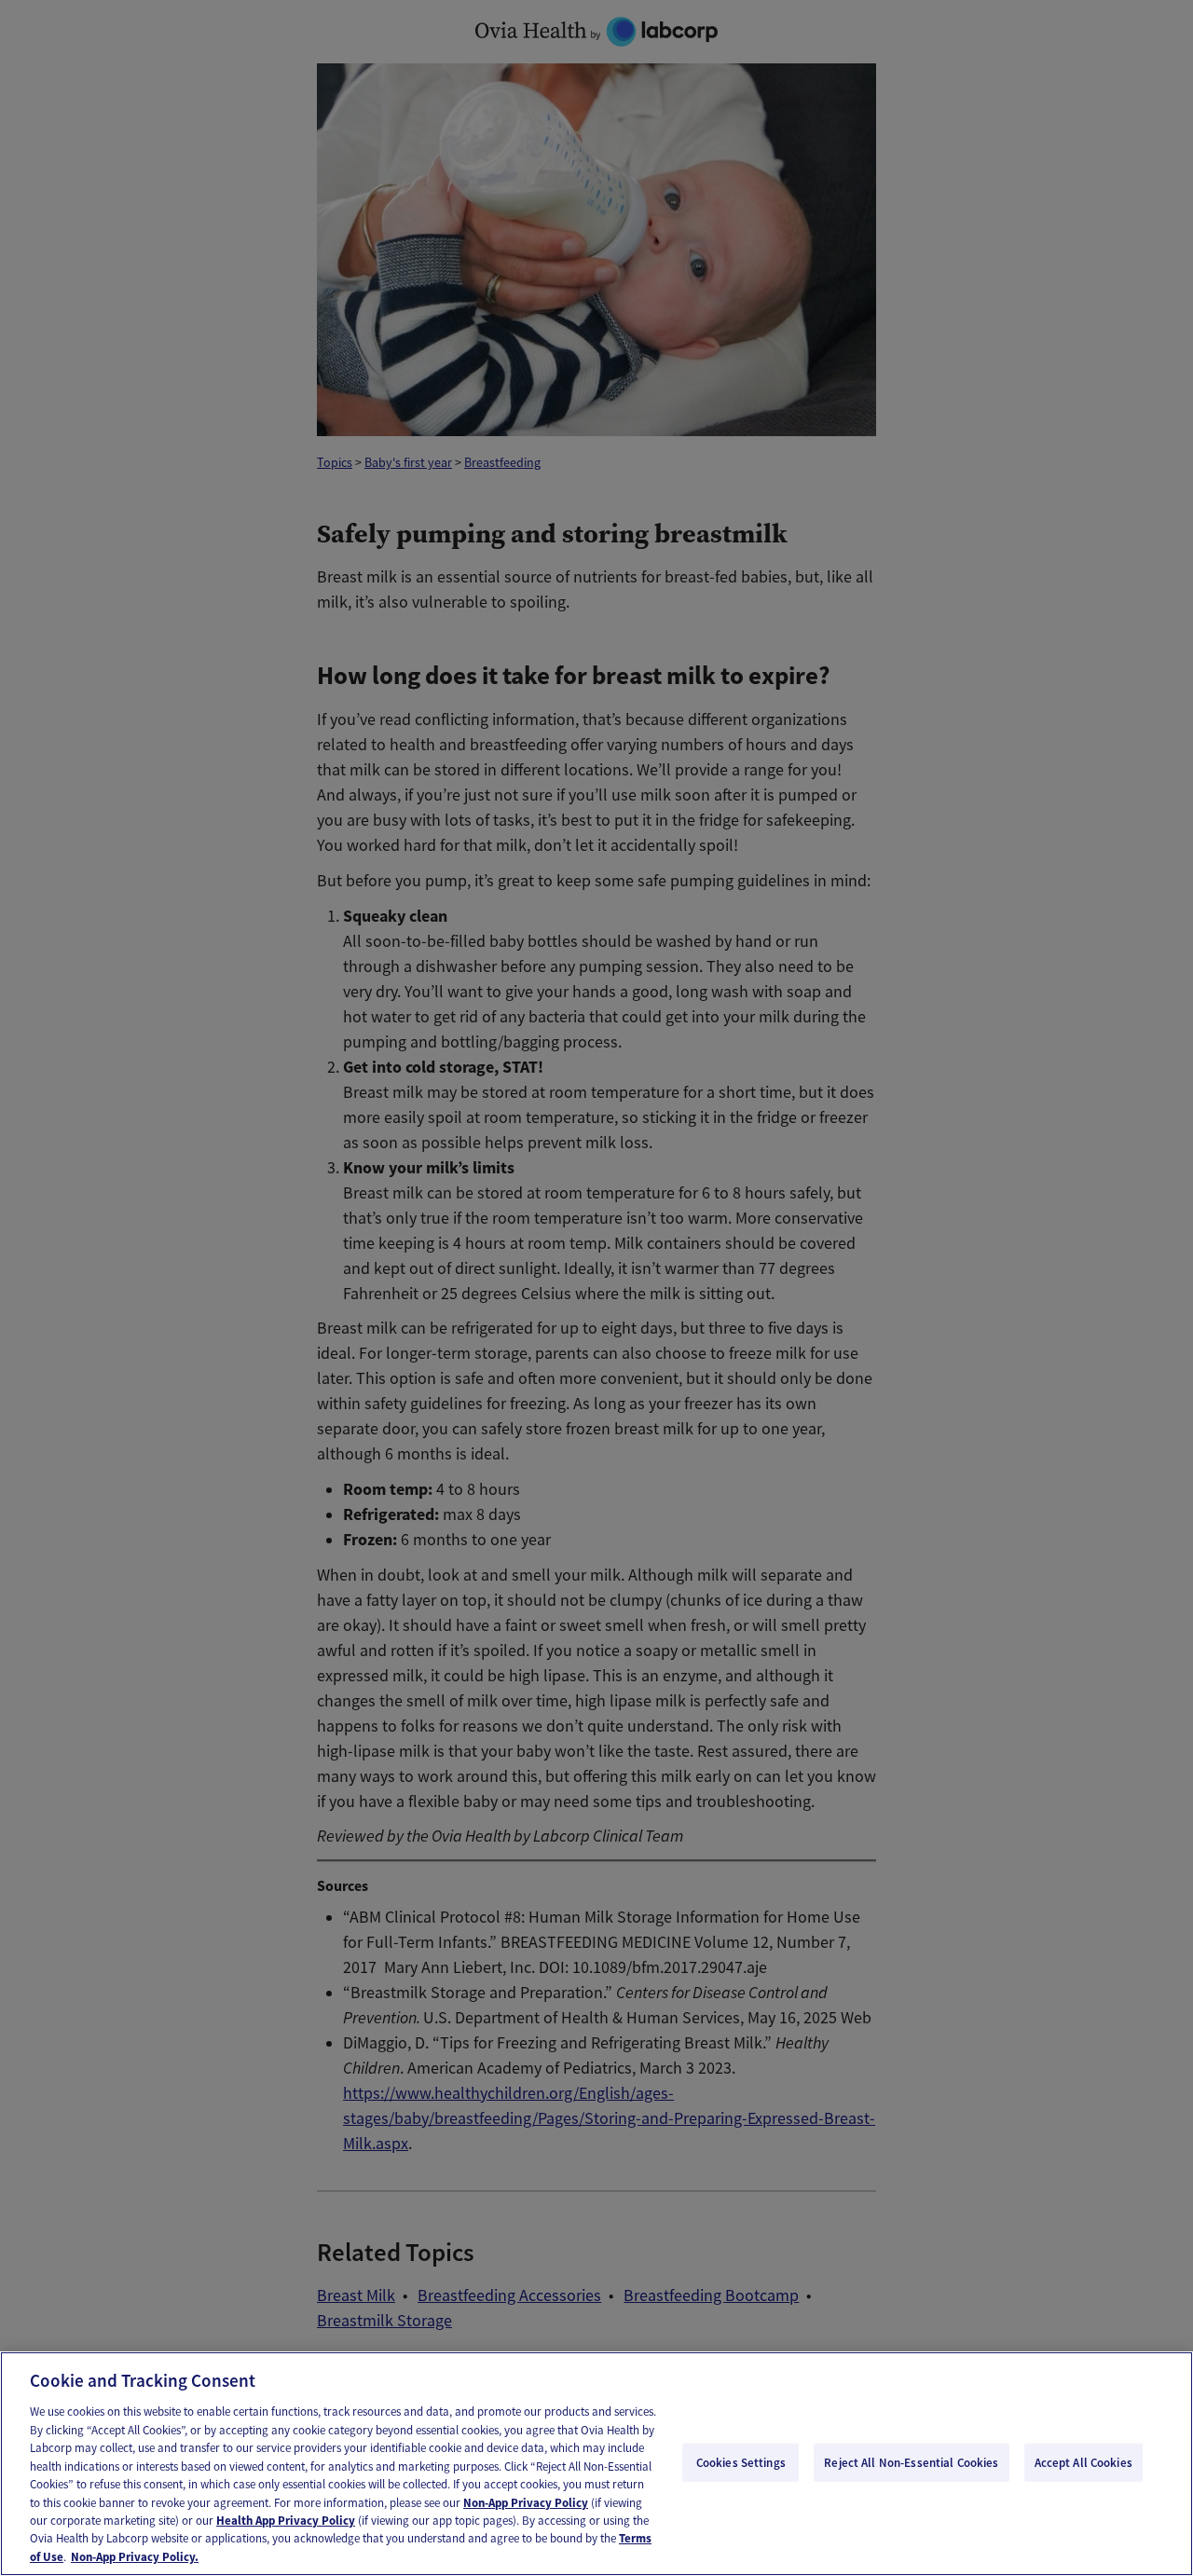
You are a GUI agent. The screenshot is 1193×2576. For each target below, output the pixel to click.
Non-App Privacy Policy (526, 2503)
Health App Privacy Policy (286, 2521)
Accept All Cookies (1083, 2462)
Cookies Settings (741, 2462)
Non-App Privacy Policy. (135, 2557)
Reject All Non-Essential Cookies (911, 2462)
